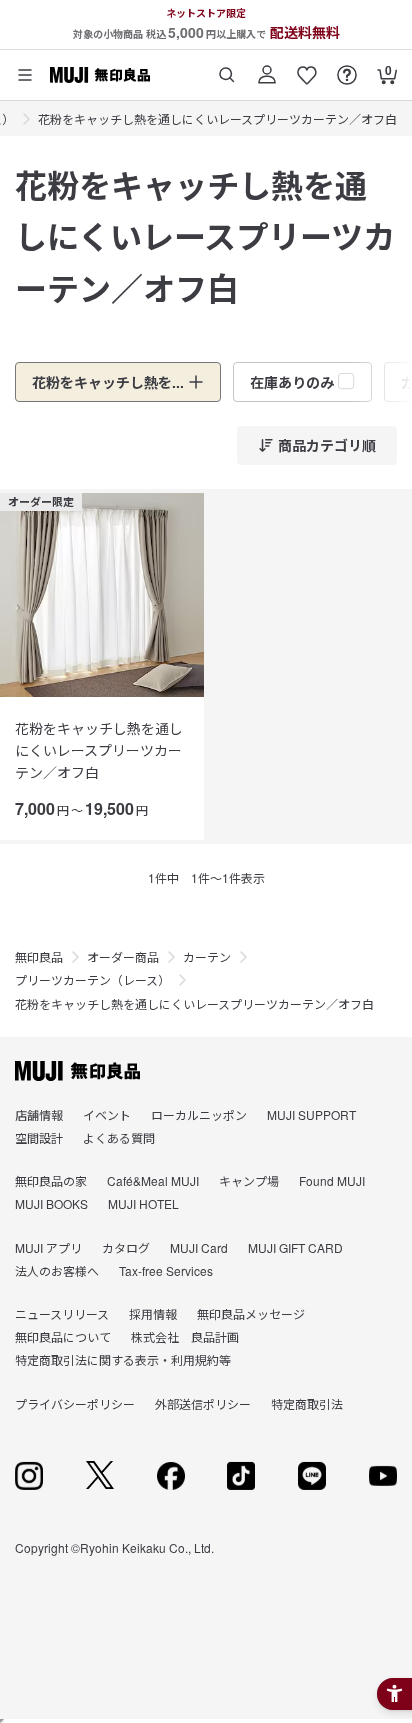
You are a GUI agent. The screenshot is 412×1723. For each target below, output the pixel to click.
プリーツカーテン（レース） (92, 979)
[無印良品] (77, 1071)
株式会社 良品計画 (185, 1336)
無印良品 (39, 956)
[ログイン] (267, 67)
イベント (107, 1114)
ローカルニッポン (199, 1114)
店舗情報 (39, 1114)
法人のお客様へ (57, 1270)
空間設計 (39, 1137)
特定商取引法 (307, 1403)
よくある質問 (119, 1137)
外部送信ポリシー (203, 1403)
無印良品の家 (51, 1180)
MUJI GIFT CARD (295, 1247)
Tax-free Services (166, 1270)
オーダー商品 (123, 956)
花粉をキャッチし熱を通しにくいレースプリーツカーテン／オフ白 (217, 118)
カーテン (207, 956)
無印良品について (63, 1336)
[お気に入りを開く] (307, 67)
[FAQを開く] (347, 67)
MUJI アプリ (48, 1247)
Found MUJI (332, 1180)
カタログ (126, 1247)
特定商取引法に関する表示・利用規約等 (123, 1359)
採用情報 (153, 1313)
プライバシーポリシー (75, 1403)
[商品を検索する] (227, 67)
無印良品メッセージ (251, 1313)
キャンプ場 (249, 1180)
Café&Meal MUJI (153, 1180)
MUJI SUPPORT (311, 1114)
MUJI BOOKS (51, 1203)
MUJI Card (199, 1247)
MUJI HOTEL (143, 1203)
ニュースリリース (62, 1313)
